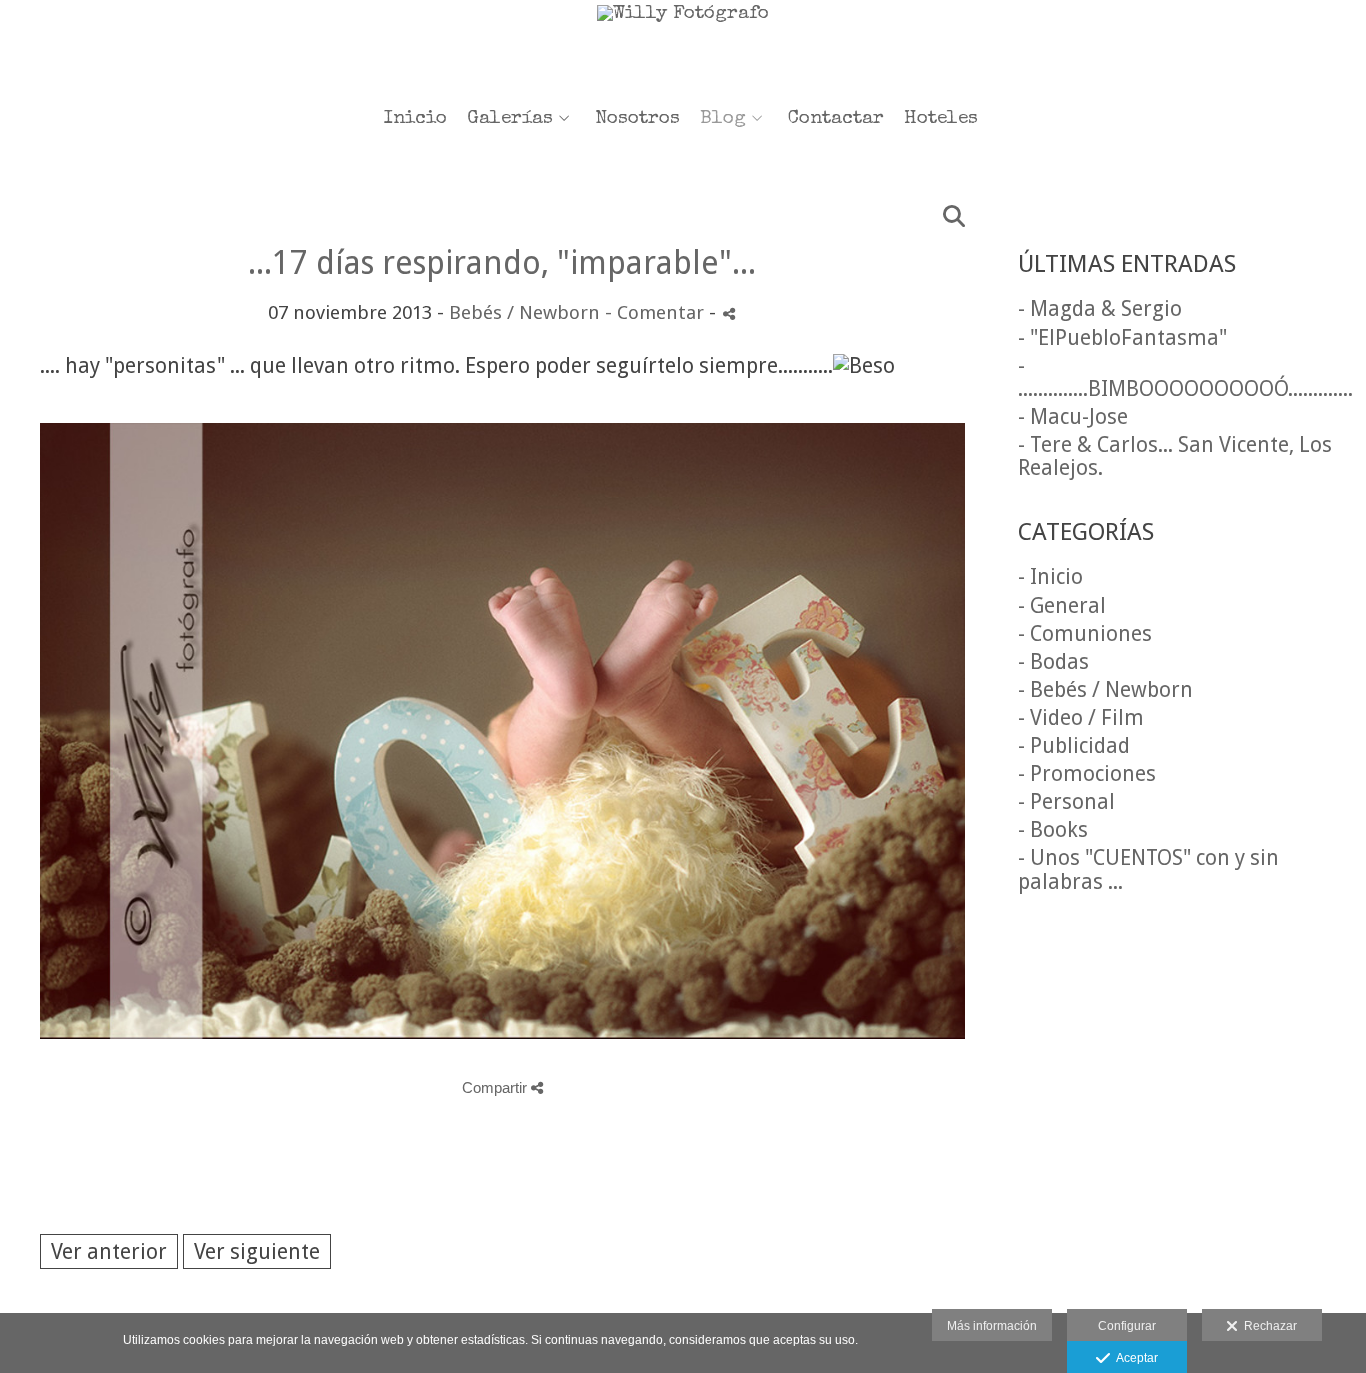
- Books (1053, 829)
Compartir (496, 1087)
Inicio (415, 119)
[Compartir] (729, 313)
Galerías (510, 119)
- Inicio (1050, 576)
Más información (992, 1326)
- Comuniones (1085, 633)
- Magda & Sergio (1100, 308)
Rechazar (1267, 1326)
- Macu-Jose (1073, 416)
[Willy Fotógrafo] (683, 47)
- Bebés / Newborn (1105, 689)
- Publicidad (1074, 745)
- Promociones (1087, 773)
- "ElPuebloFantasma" (1122, 337)
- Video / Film (1081, 717)
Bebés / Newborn (524, 312)
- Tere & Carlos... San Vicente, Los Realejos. (1175, 456)
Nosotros (637, 119)
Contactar (836, 119)
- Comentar (657, 312)
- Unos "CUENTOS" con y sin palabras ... (1148, 869)
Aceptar (1134, 1358)
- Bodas (1053, 661)
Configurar (1127, 1326)
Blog (723, 119)
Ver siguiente (257, 1251)
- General (1062, 605)
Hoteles (941, 119)
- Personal (1066, 801)
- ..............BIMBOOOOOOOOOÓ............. (1185, 377)
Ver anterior (109, 1251)
